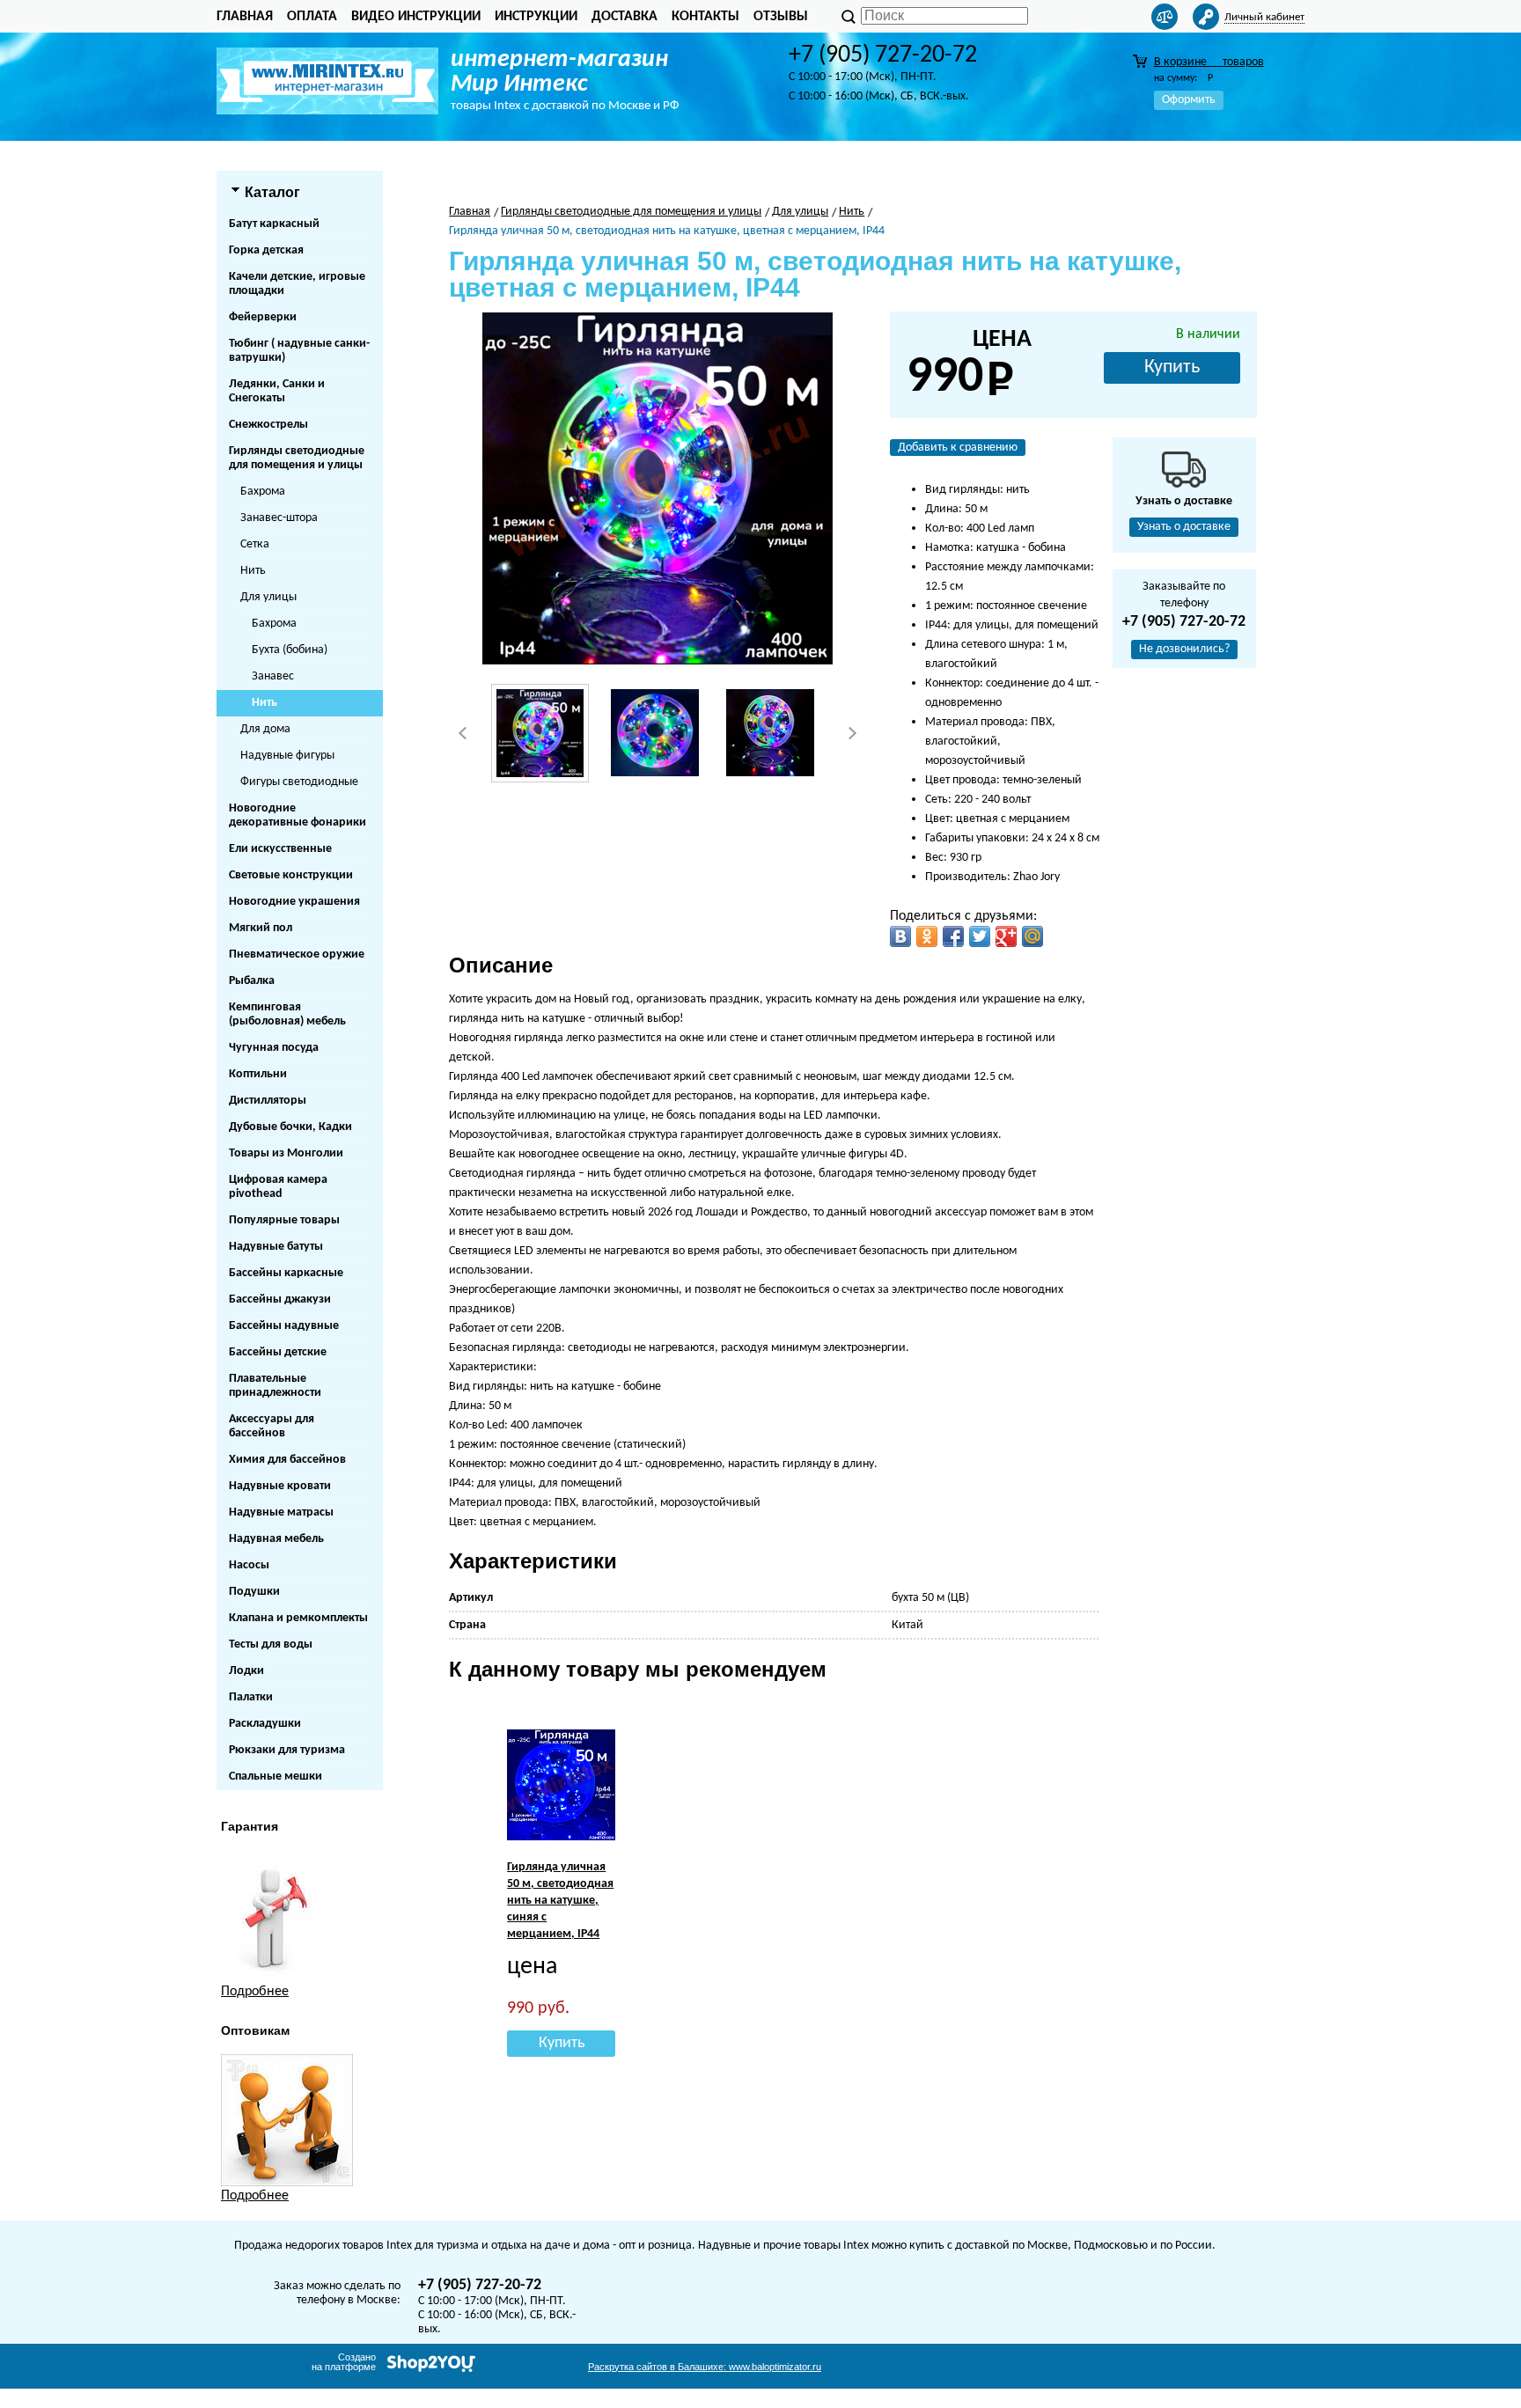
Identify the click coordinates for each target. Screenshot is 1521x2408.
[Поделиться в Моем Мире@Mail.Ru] (1032, 936)
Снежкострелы (268, 425)
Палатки (251, 1697)
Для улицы (268, 597)
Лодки (246, 1671)
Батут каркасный (274, 224)
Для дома (265, 729)
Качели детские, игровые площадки (297, 284)
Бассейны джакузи (280, 1299)
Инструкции (536, 17)
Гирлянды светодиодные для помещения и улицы (297, 458)
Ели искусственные (280, 849)
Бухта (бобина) (290, 650)
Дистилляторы (268, 1101)
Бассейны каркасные (286, 1273)
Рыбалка (252, 981)
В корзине (1209, 62)
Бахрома (263, 492)
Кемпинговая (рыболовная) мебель (287, 1014)
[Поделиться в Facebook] (953, 936)
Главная (245, 17)
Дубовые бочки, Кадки (290, 1127)
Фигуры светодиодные (299, 782)
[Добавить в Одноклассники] (927, 936)
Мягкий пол (261, 928)
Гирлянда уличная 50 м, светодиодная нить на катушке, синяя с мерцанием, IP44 (560, 1901)
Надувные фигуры (287, 756)
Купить (1172, 367)
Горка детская (266, 250)
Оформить (1189, 100)
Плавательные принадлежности (275, 1386)
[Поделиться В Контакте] (900, 936)
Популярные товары (284, 1220)
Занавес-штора (279, 518)
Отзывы (781, 17)
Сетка (255, 544)
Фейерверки (263, 317)
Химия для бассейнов (287, 1460)
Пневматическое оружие (297, 954)
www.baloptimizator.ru (705, 2367)
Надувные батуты (276, 1247)
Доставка (625, 17)
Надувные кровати (280, 1486)
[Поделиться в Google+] (1006, 936)
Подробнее (255, 1992)
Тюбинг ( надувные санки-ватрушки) (299, 351)
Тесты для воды (271, 1644)
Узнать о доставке (1184, 527)
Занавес (273, 676)
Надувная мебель (276, 1539)
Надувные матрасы (281, 1512)
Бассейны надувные (284, 1326)
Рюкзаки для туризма (287, 1750)
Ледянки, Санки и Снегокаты (277, 391)
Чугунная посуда (274, 1048)
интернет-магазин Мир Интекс (559, 72)
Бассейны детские (278, 1352)
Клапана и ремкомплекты (298, 1618)
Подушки (254, 1592)
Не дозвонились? (1184, 649)
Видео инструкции (416, 17)
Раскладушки (265, 1724)
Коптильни (258, 1074)
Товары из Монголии (286, 1153)
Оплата (312, 17)
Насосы (249, 1565)
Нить (253, 571)
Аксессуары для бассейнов (272, 1426)
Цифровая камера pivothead (278, 1187)
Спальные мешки (276, 1777)
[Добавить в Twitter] (980, 936)
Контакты (705, 17)
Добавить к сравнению (958, 448)
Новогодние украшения (294, 902)
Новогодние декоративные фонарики (298, 815)
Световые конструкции (291, 875)
